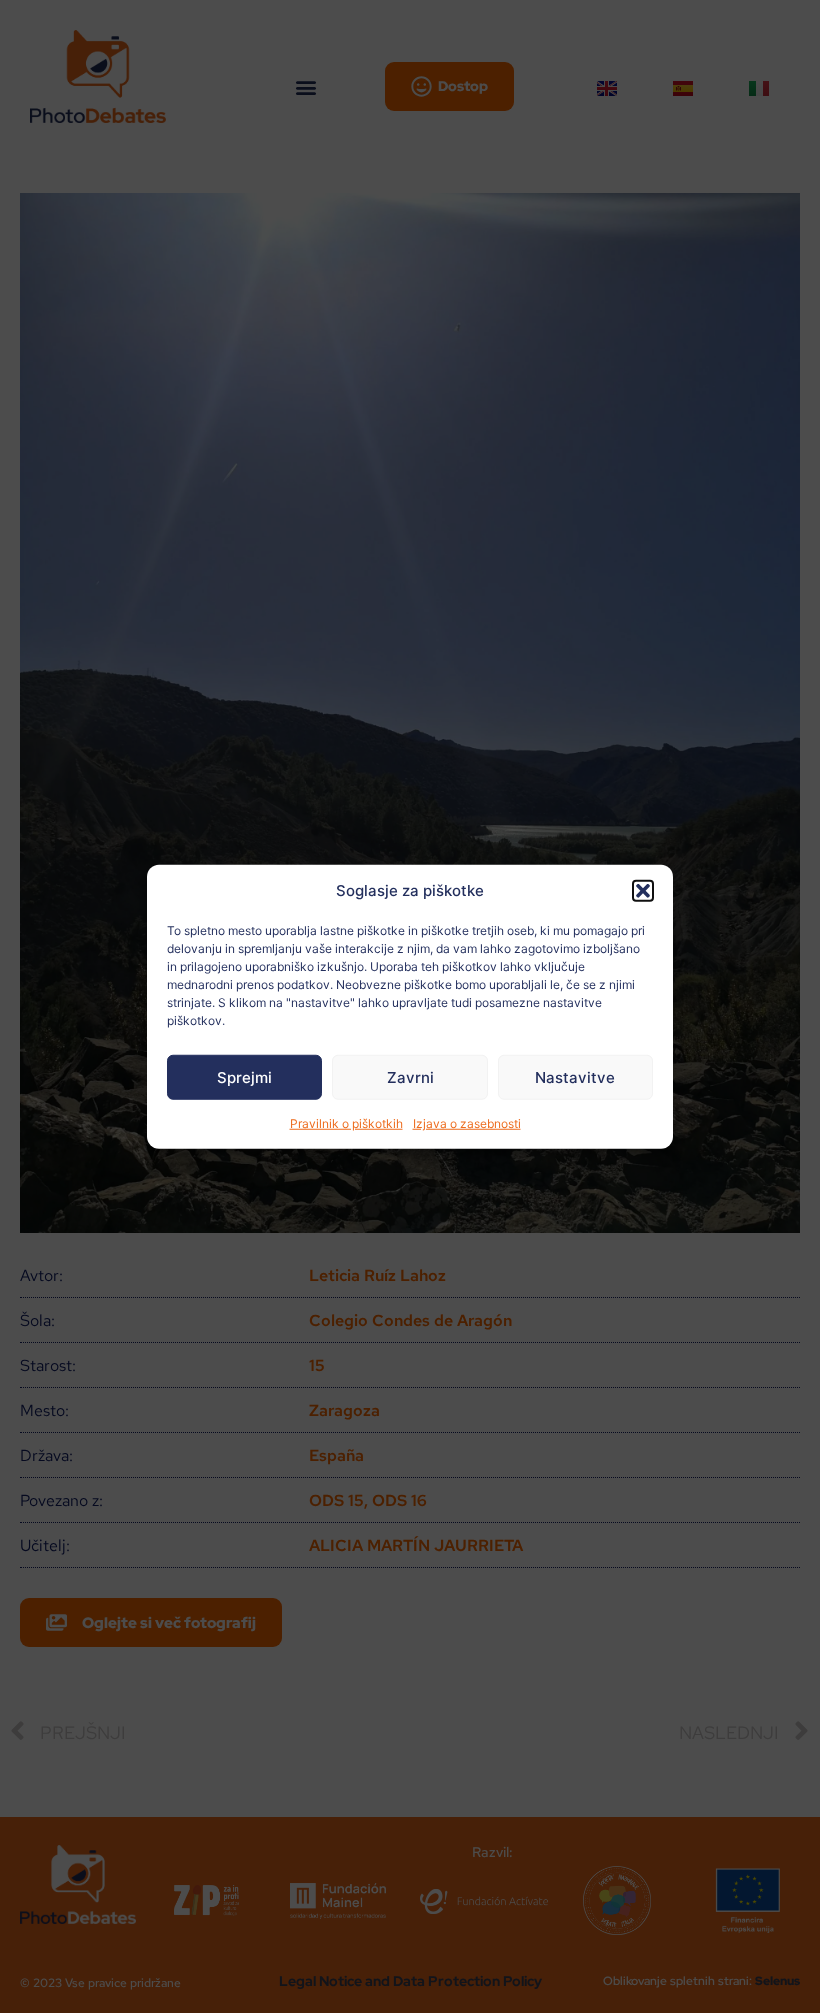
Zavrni (410, 1076)
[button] (643, 891)
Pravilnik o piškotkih (346, 1123)
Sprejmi (244, 1076)
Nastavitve (575, 1076)
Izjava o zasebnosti (467, 1123)
